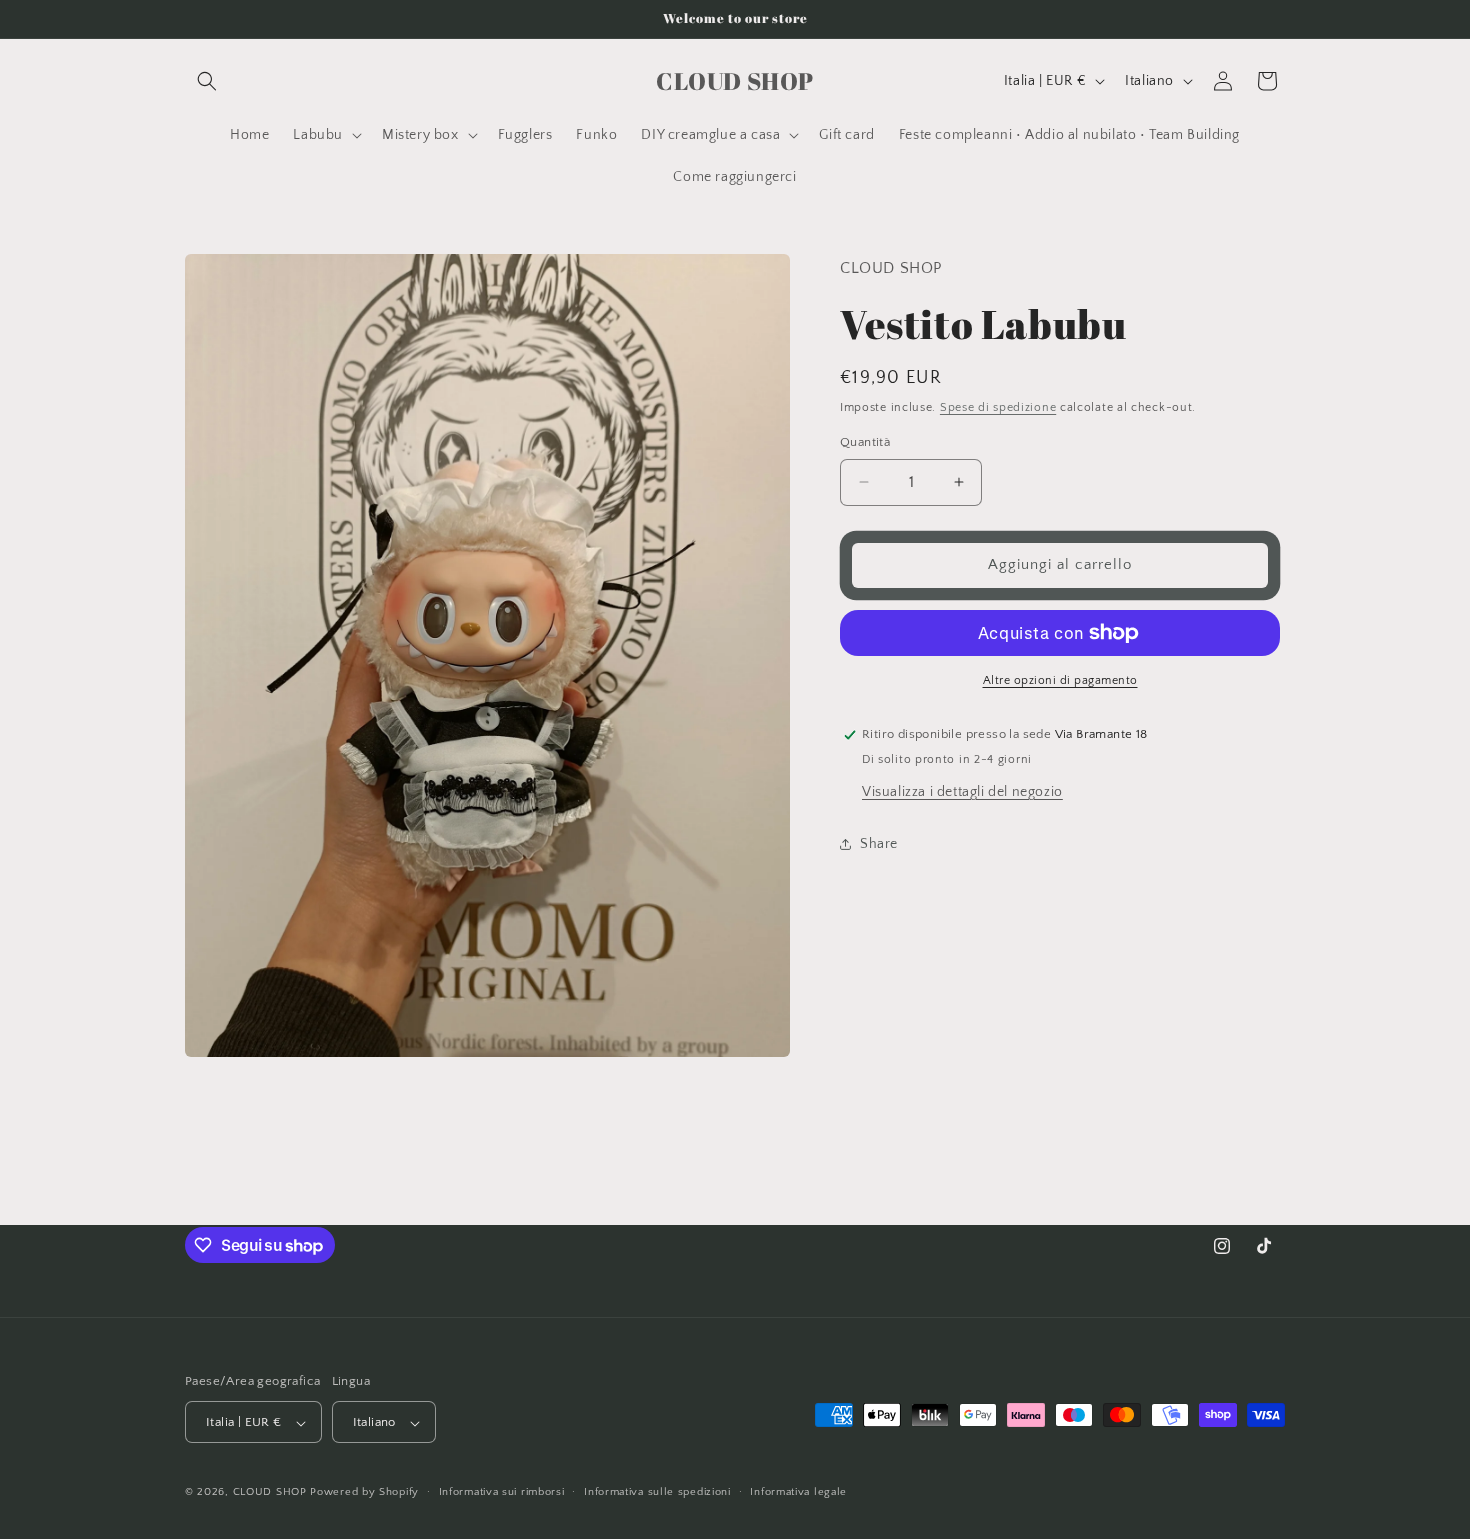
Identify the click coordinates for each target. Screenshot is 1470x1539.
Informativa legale (798, 1492)
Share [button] (879, 844)
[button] (207, 81)
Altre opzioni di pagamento (1060, 680)
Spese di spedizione (998, 407)
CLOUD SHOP (270, 1493)
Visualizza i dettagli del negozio (962, 791)
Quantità (865, 442)
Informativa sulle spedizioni (657, 1492)
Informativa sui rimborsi (502, 1492)
